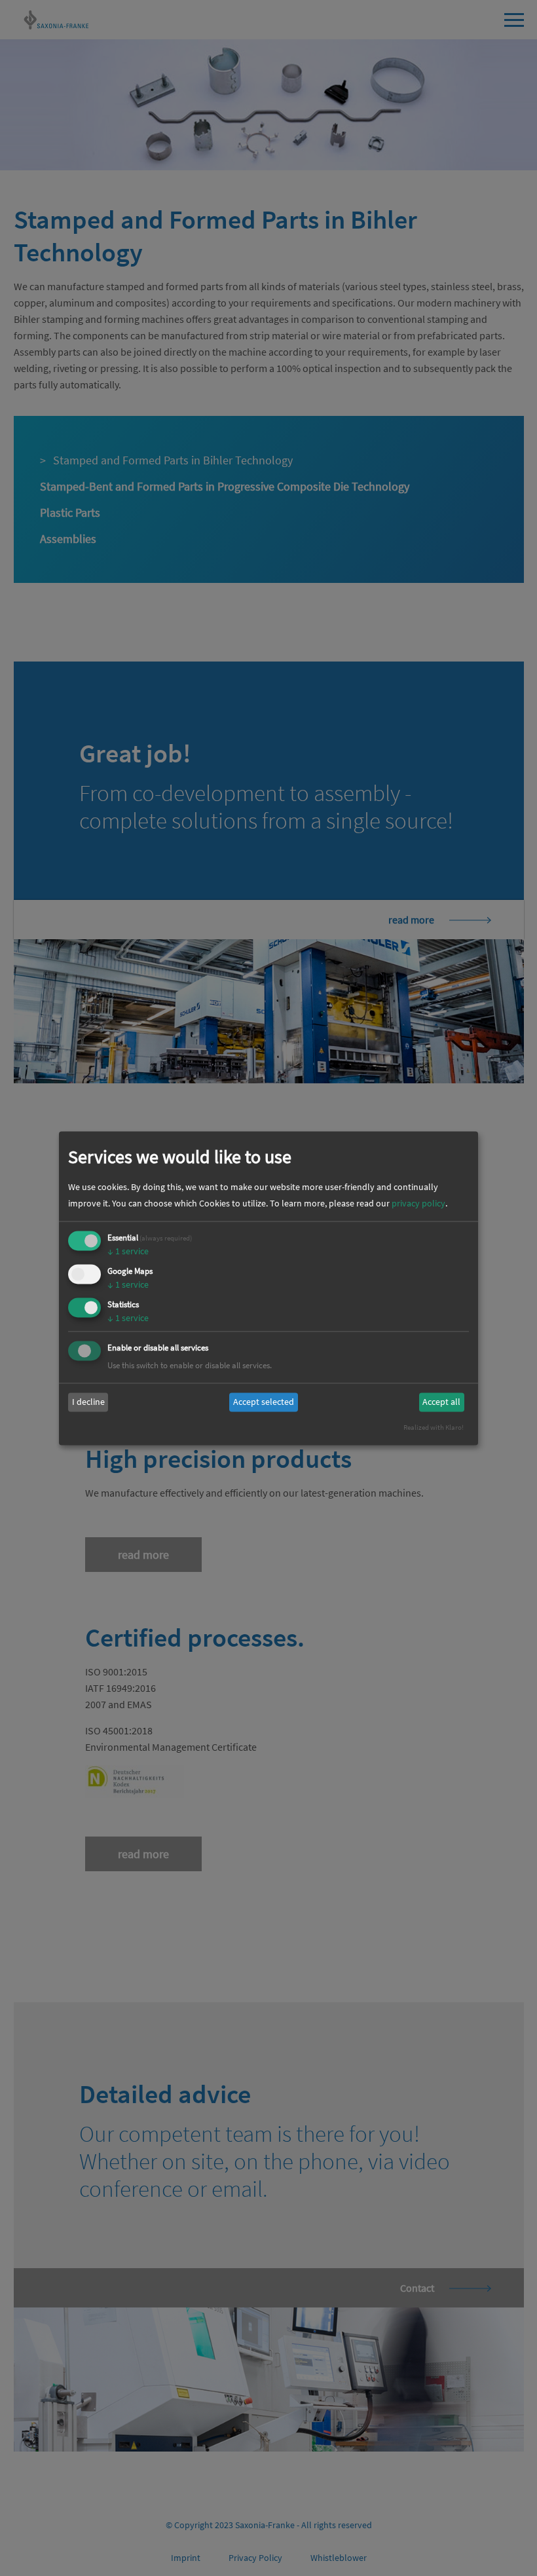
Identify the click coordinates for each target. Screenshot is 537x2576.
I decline (88, 1402)
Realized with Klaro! (434, 1427)
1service (128, 1252)
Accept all (441, 1402)
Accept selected (264, 1402)
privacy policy (418, 1204)
